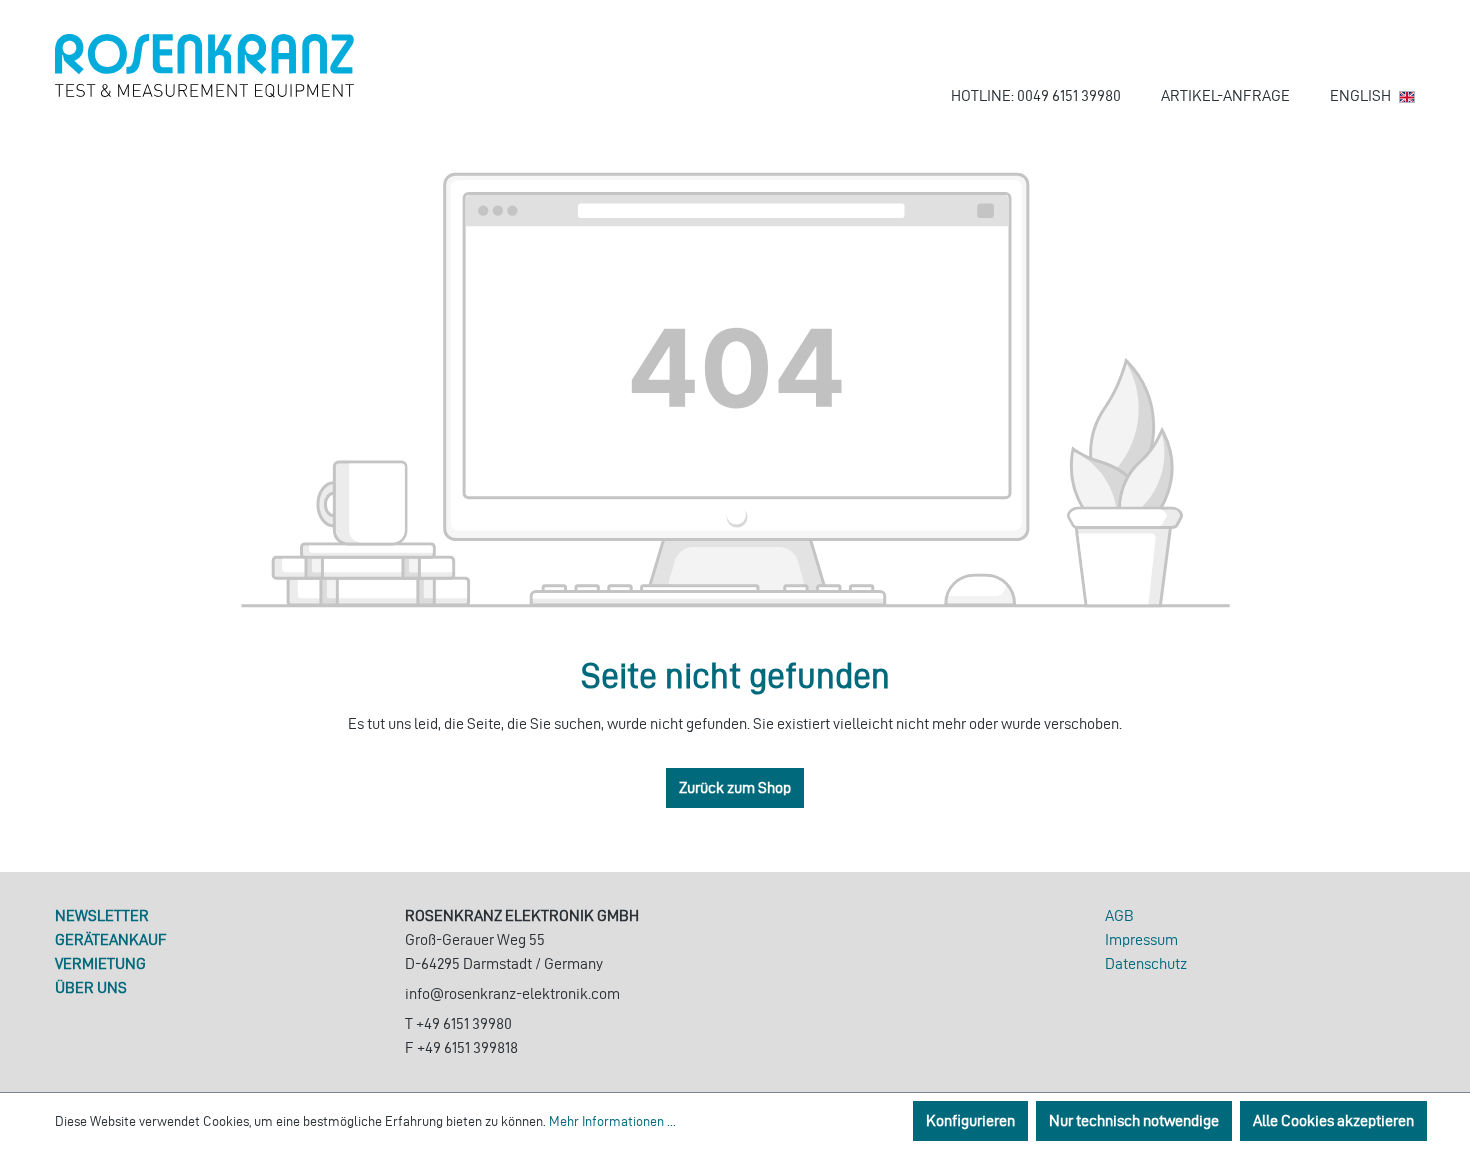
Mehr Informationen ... (612, 1121)
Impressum (1141, 939)
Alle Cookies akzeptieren (1333, 1120)
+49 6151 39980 (464, 1023)
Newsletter (102, 915)
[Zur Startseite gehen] (205, 66)
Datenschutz (1146, 963)
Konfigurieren (970, 1120)
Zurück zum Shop (735, 787)
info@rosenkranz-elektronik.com (512, 993)
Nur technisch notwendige (1134, 1120)
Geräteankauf (111, 939)
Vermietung (100, 963)
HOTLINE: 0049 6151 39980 (1036, 95)
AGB (1119, 915)
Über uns (91, 987)
